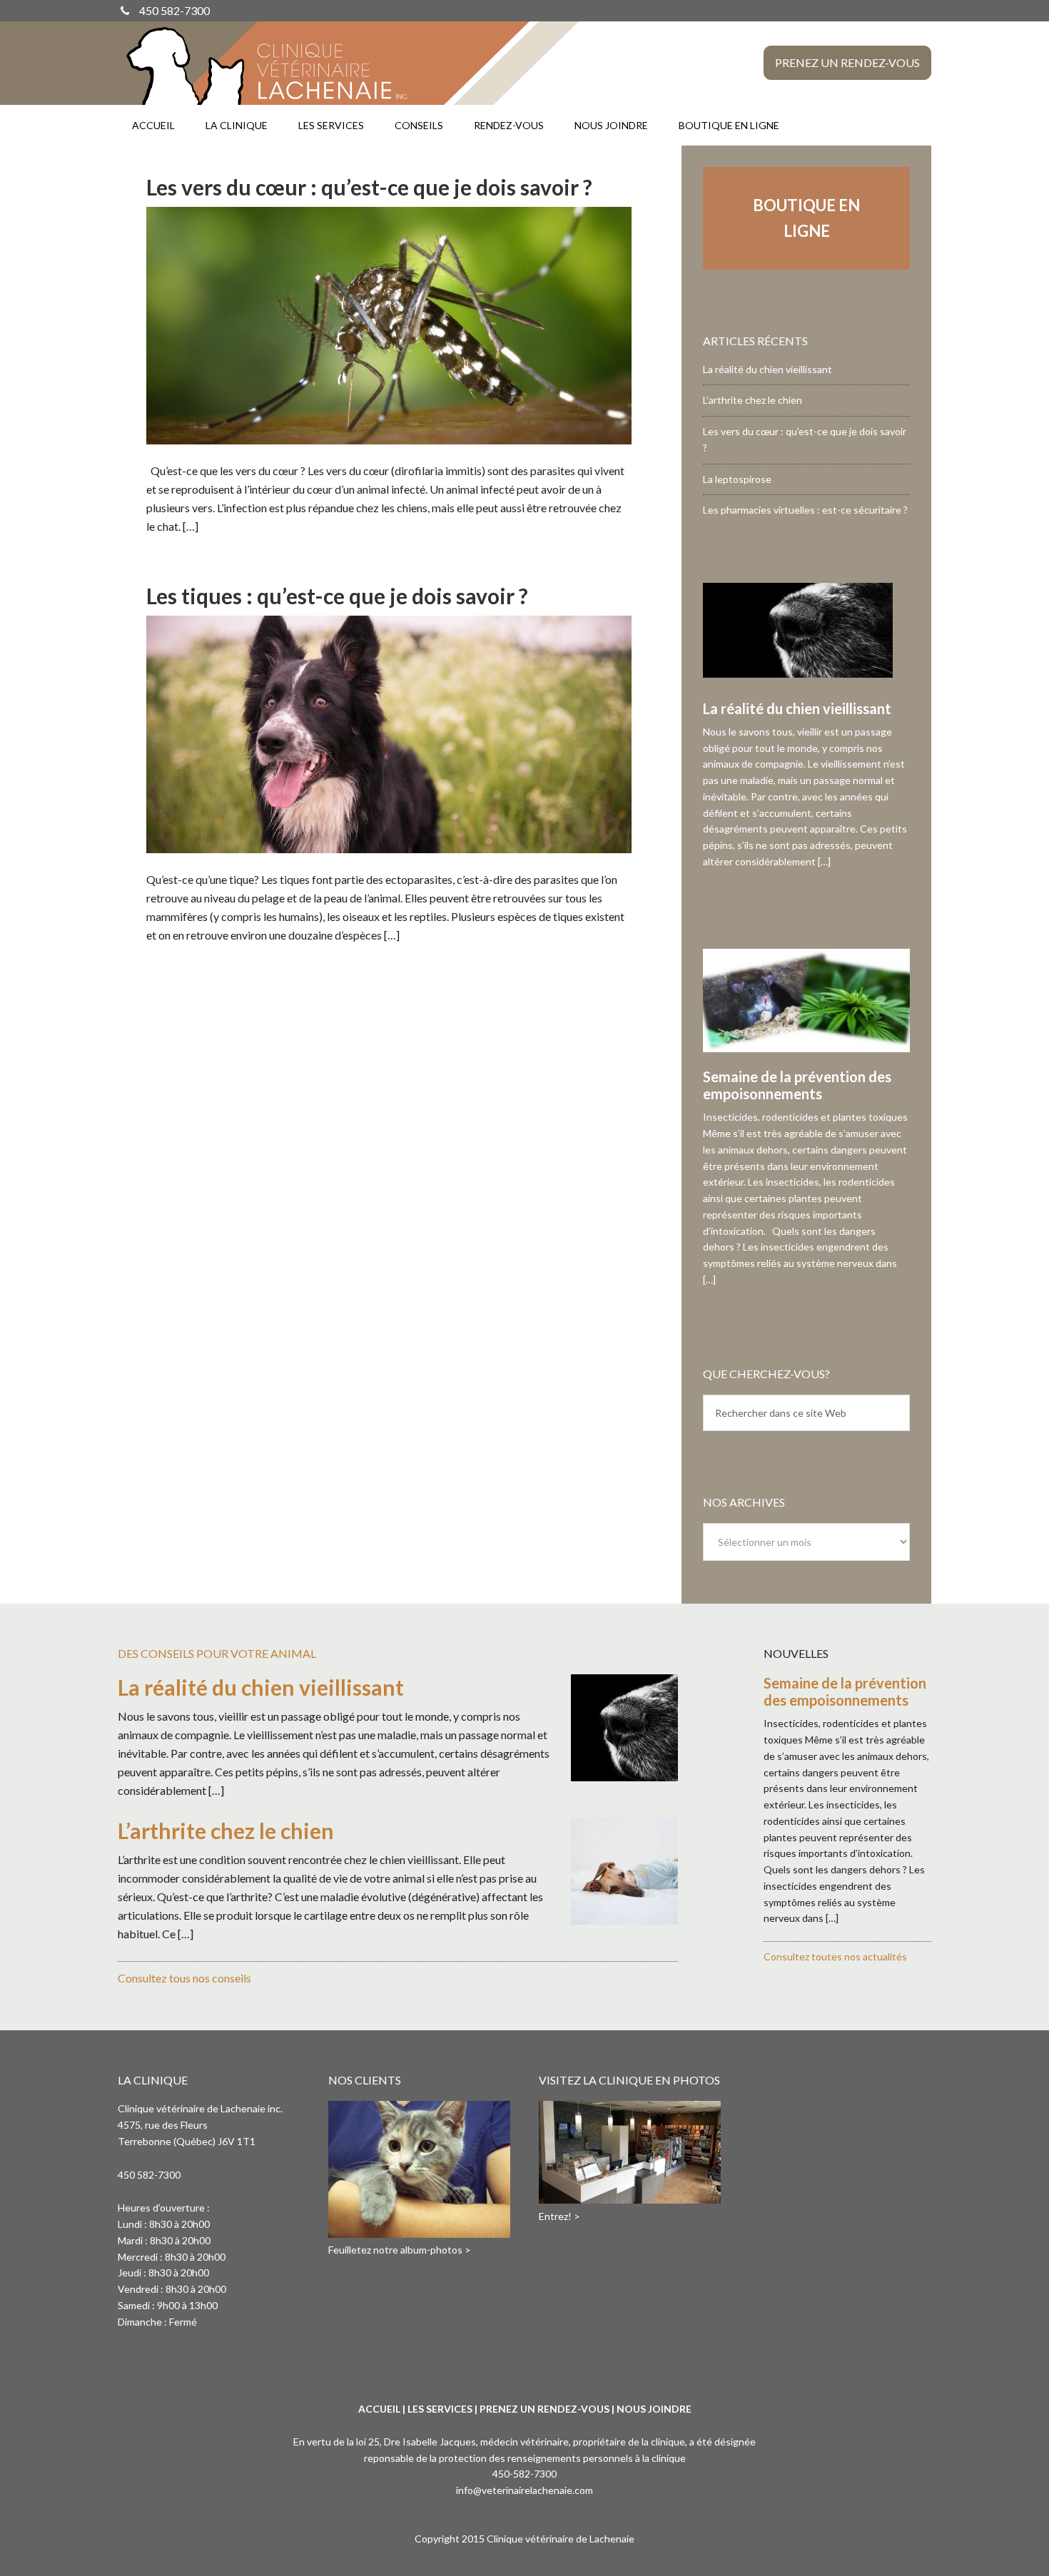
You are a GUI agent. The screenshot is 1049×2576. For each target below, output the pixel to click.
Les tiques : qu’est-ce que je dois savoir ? (337, 596)
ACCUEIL (379, 2409)
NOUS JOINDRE (654, 2409)
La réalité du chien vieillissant (767, 369)
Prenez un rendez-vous (847, 62)
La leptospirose (737, 479)
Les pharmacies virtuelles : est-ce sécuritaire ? (805, 510)
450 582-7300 (174, 10)
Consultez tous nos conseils (184, 1978)
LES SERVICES (440, 2409)
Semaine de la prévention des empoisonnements (797, 1085)
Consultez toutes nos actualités (835, 1956)
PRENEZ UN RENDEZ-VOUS (544, 2409)
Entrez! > (559, 2216)
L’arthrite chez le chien (752, 400)
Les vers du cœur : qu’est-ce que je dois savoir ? (369, 187)
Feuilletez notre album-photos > (400, 2250)
